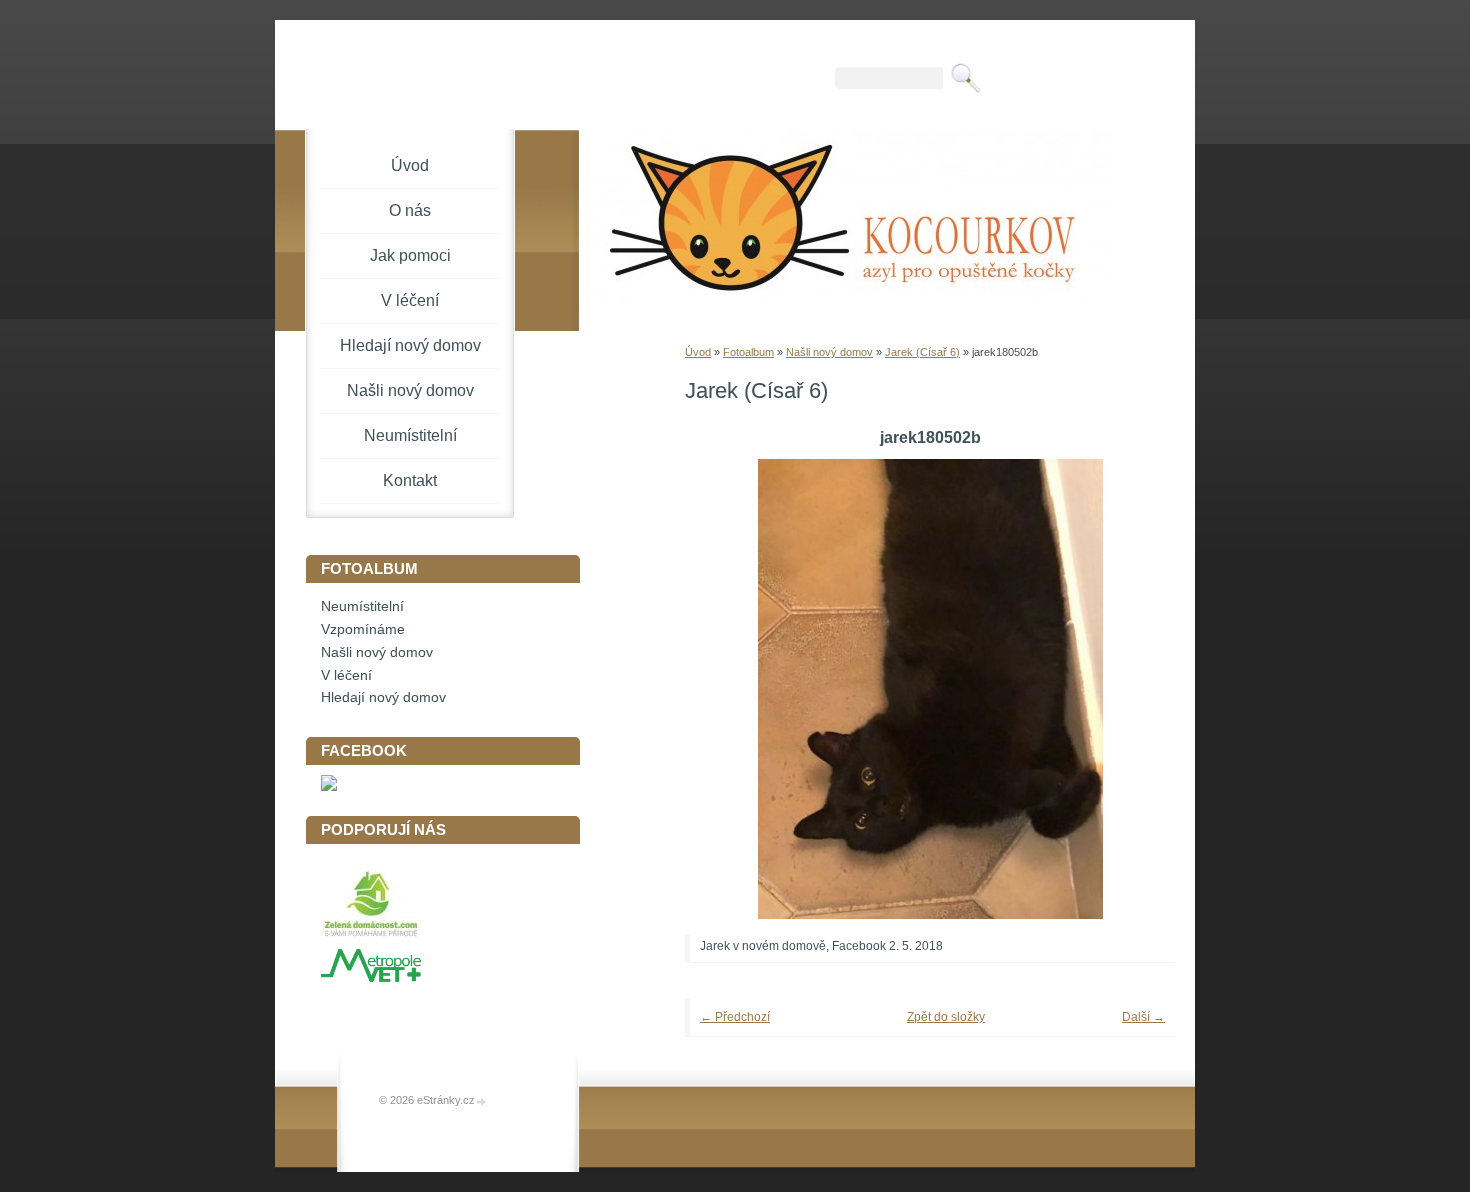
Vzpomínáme (363, 629)
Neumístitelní (410, 435)
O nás (410, 210)
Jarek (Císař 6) (922, 352)
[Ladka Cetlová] (329, 786)
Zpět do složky (946, 1017)
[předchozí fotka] (727, 689)
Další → (1143, 1017)
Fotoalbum (748, 352)
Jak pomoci (410, 255)
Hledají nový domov (410, 345)
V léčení (410, 300)
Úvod (698, 352)
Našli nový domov (829, 352)
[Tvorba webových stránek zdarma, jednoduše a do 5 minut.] (482, 1101)
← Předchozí (735, 1017)
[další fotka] (1132, 689)
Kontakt (410, 480)
